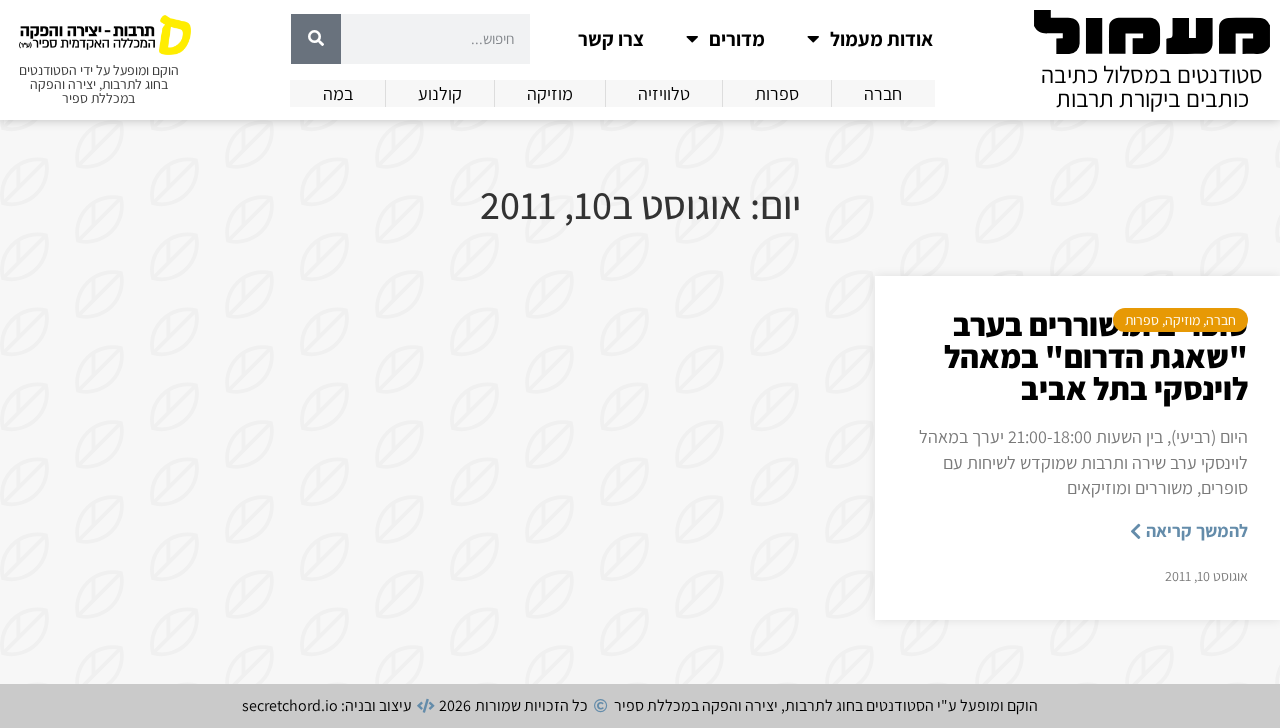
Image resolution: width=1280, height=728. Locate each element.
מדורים (737, 39)
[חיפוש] (316, 39)
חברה (1221, 320)
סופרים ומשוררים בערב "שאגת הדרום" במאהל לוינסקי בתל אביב (1096, 356)
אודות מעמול (881, 39)
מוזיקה (1182, 320)
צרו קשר (611, 39)
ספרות (1142, 320)
